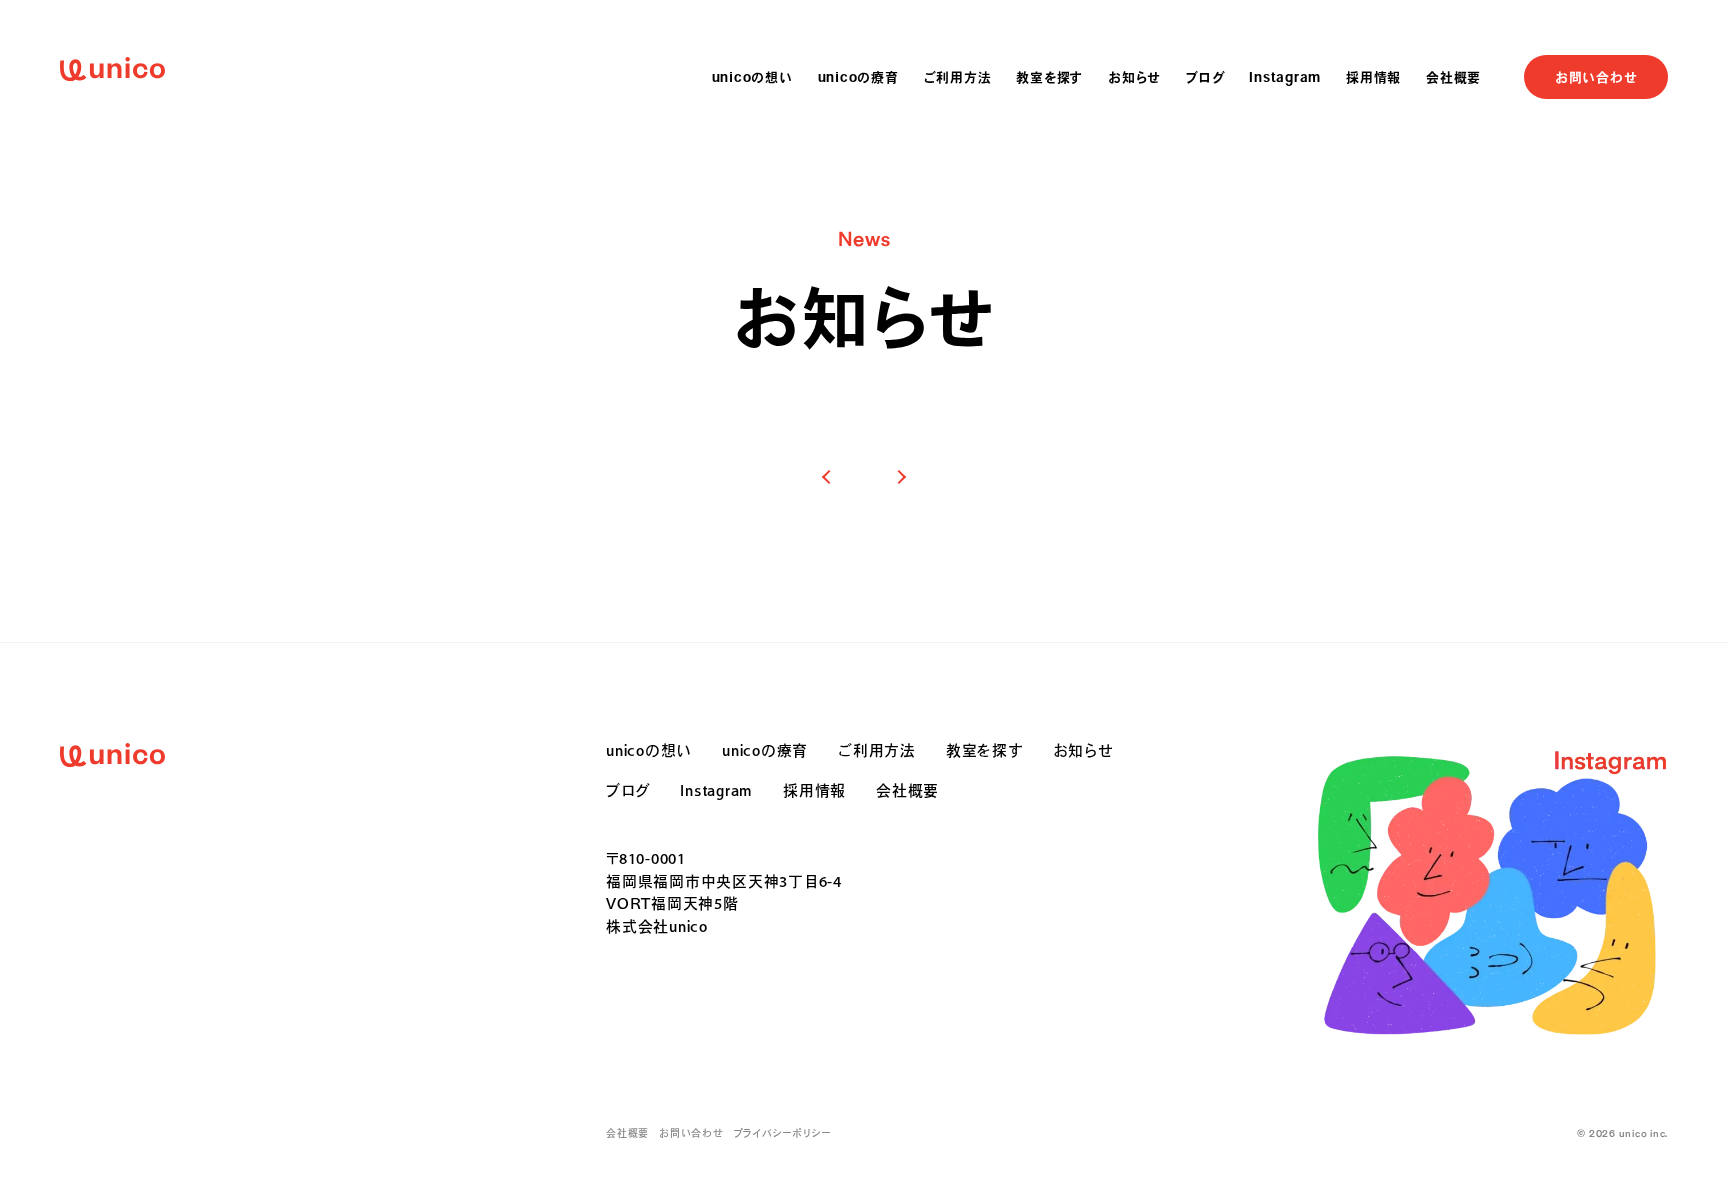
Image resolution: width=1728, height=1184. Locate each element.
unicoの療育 (858, 77)
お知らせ (1134, 77)
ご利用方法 (958, 77)
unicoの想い (752, 77)
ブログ (1205, 77)
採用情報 (1373, 77)
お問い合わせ (1596, 77)
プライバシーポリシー (783, 1134)
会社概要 (1453, 77)
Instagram (1285, 77)
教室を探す (1049, 77)
